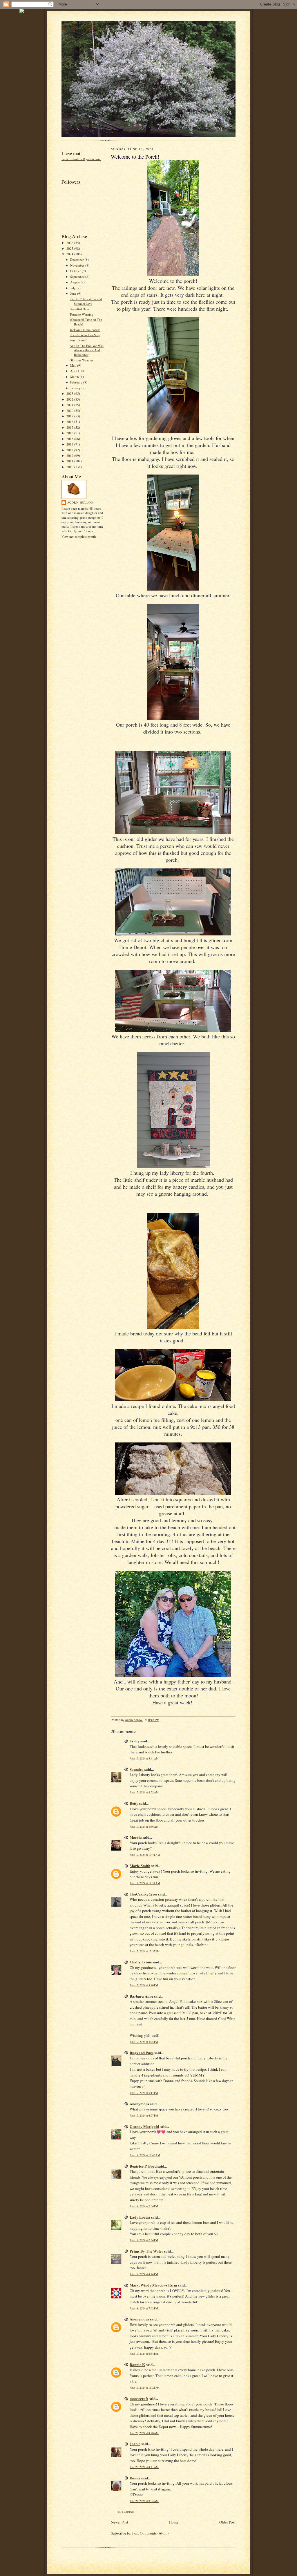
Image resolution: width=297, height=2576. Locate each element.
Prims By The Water (146, 2251)
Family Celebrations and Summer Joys (86, 301)
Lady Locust (140, 2217)
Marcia (136, 1837)
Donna (135, 2478)
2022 (70, 399)
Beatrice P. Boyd (143, 2166)
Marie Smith (140, 1866)
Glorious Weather (81, 360)
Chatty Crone (141, 1962)
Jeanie (135, 2444)
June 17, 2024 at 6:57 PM (144, 2116)
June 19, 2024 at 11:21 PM (145, 2388)
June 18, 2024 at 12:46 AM (145, 2155)
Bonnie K (137, 2364)
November (78, 265)
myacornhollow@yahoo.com (81, 159)
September (78, 277)
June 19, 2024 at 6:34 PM (144, 2354)
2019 (70, 416)
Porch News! (78, 340)
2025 (70, 248)
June (74, 293)
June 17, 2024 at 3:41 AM (144, 1758)
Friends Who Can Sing (85, 335)
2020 (70, 411)
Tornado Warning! (82, 314)
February (77, 382)
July (73, 288)
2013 (70, 450)
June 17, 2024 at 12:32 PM (145, 1951)
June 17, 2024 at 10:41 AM (145, 1855)
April (74, 371)
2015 (70, 439)
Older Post (227, 2522)
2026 (70, 243)
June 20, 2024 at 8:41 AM (144, 2467)
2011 (70, 461)
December (77, 259)
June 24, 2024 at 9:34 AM (144, 2501)
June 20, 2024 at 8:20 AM (144, 2433)
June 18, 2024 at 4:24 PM (144, 2274)
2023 (70, 393)
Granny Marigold (144, 2126)
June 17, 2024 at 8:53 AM (144, 1792)
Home (174, 2522)
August (75, 282)
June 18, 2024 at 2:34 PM (144, 2240)
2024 (70, 254)
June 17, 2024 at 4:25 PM (144, 2042)
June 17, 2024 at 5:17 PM (144, 2093)
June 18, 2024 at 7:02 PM (144, 2308)
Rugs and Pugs (142, 2053)
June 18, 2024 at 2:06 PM (144, 2206)
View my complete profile (79, 536)
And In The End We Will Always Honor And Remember (87, 350)
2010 (70, 467)
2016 (70, 433)
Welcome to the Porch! (85, 330)
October (76, 271)
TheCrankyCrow (143, 1894)
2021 (70, 405)
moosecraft (139, 2398)
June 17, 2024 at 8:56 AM (144, 1827)
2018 (70, 422)
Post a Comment (126, 2512)
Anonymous (139, 2319)
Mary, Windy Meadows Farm (153, 2285)
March (75, 377)
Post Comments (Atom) (150, 2533)
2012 (70, 456)
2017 (70, 427)
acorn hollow (84, 27)
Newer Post (119, 2522)
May (74, 365)
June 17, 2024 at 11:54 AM (145, 1883)
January (76, 388)
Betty (134, 1803)
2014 (70, 444)
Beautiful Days (79, 309)
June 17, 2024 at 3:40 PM (144, 1985)
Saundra (137, 1769)
